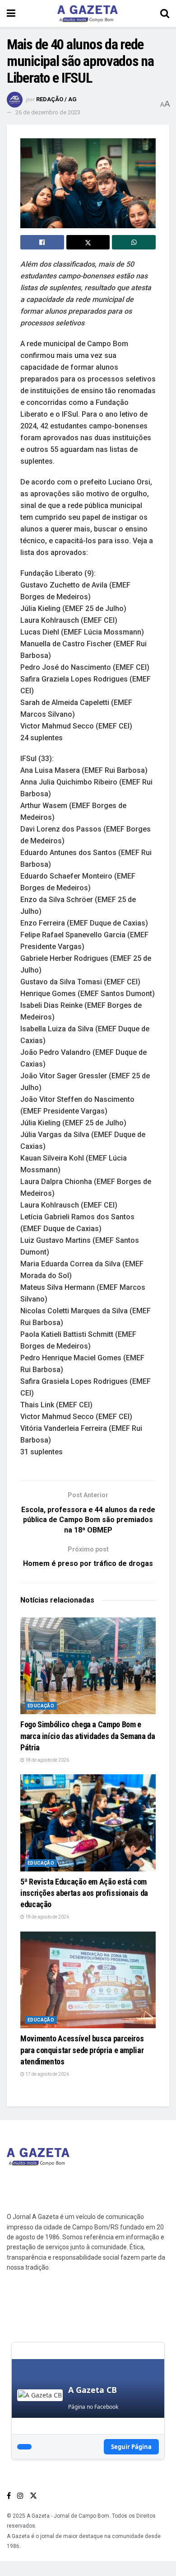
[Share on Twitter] (88, 242)
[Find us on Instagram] (20, 2496)
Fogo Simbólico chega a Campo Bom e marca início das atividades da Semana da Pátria (88, 1736)
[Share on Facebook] (42, 242)
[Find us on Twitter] (33, 2496)
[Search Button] (165, 14)
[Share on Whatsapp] (134, 242)
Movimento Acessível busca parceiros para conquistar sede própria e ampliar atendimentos (82, 2050)
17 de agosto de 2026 (47, 2074)
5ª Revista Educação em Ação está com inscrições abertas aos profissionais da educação (84, 1893)
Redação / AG (56, 99)
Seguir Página (131, 2447)
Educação (41, 1706)
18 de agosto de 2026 (47, 1760)
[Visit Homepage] (88, 14)
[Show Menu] (11, 14)
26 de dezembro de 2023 (48, 112)
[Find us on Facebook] (9, 2496)
